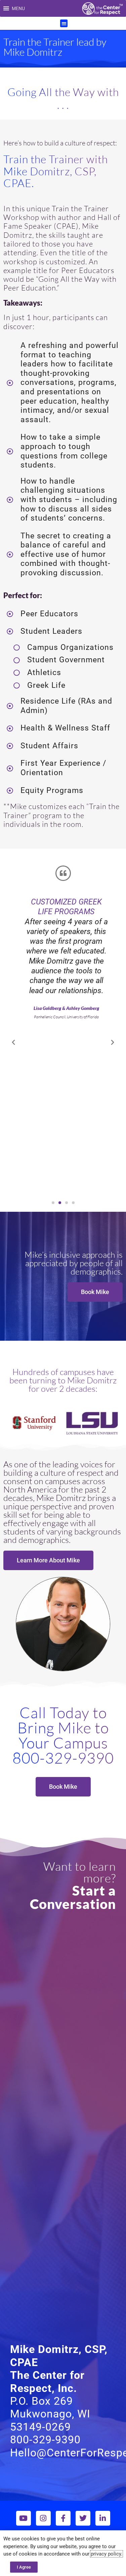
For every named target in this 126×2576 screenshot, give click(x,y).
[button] (18, 8)
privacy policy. (107, 2554)
